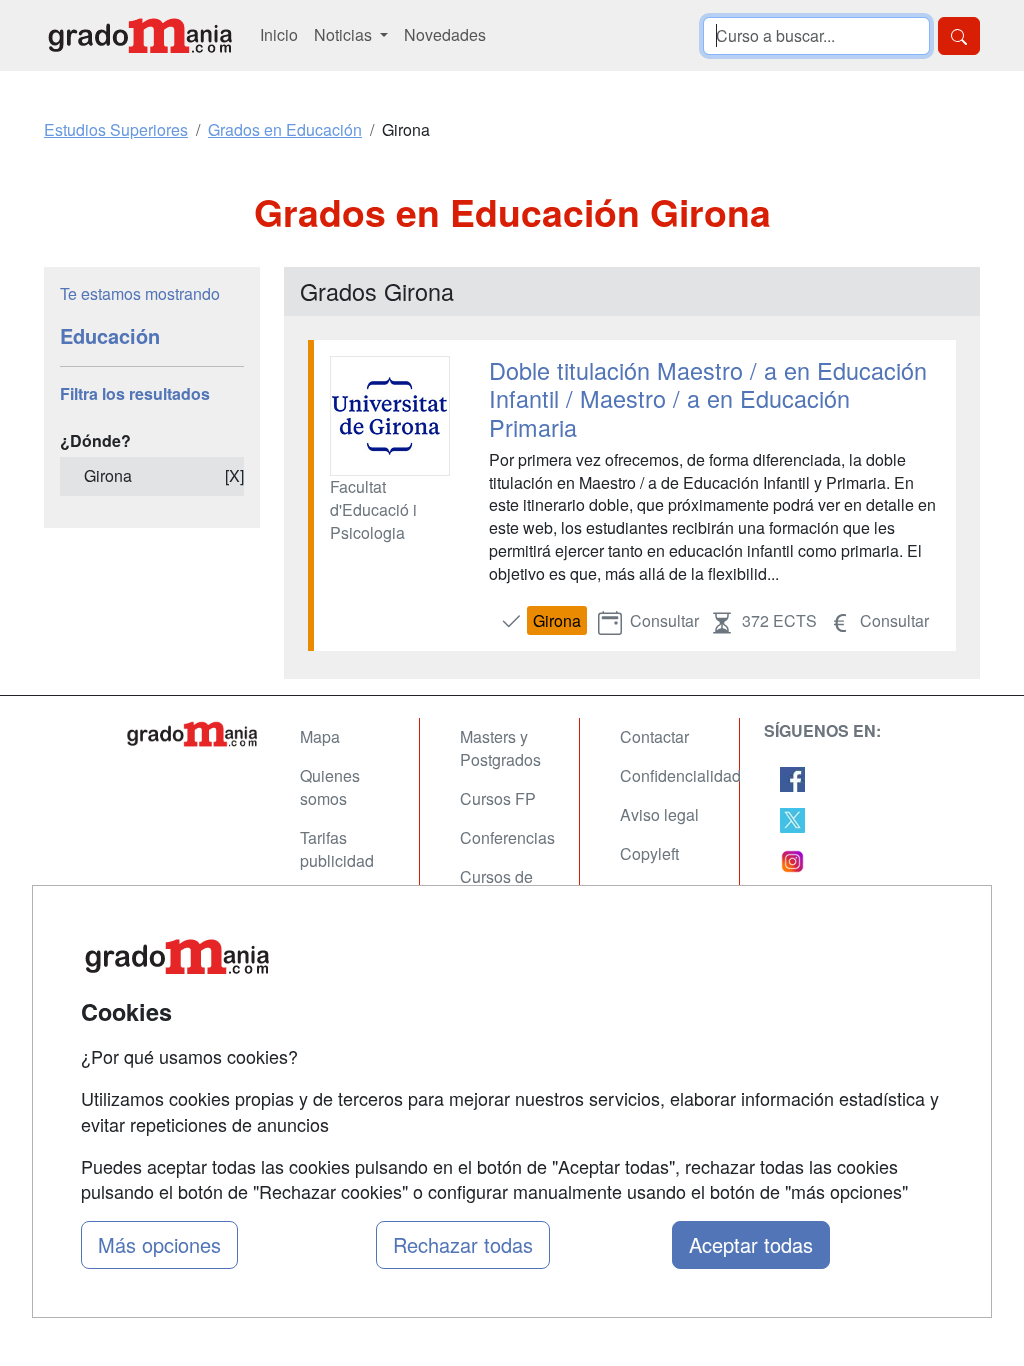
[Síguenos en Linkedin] (792, 859)
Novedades (445, 34)
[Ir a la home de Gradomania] (140, 35)
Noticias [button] (345, 34)
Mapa (320, 736)
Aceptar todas (751, 1244)
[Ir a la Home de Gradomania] (192, 734)
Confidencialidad (680, 775)
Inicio (279, 34)
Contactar (654, 736)
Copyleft (649, 853)
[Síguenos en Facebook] (792, 776)
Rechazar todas (463, 1244)
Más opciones (159, 1244)
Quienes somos (330, 787)
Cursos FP (498, 798)
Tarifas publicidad (337, 849)
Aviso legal (659, 814)
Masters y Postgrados (500, 748)
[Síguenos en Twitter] (792, 818)
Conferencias (507, 837)
